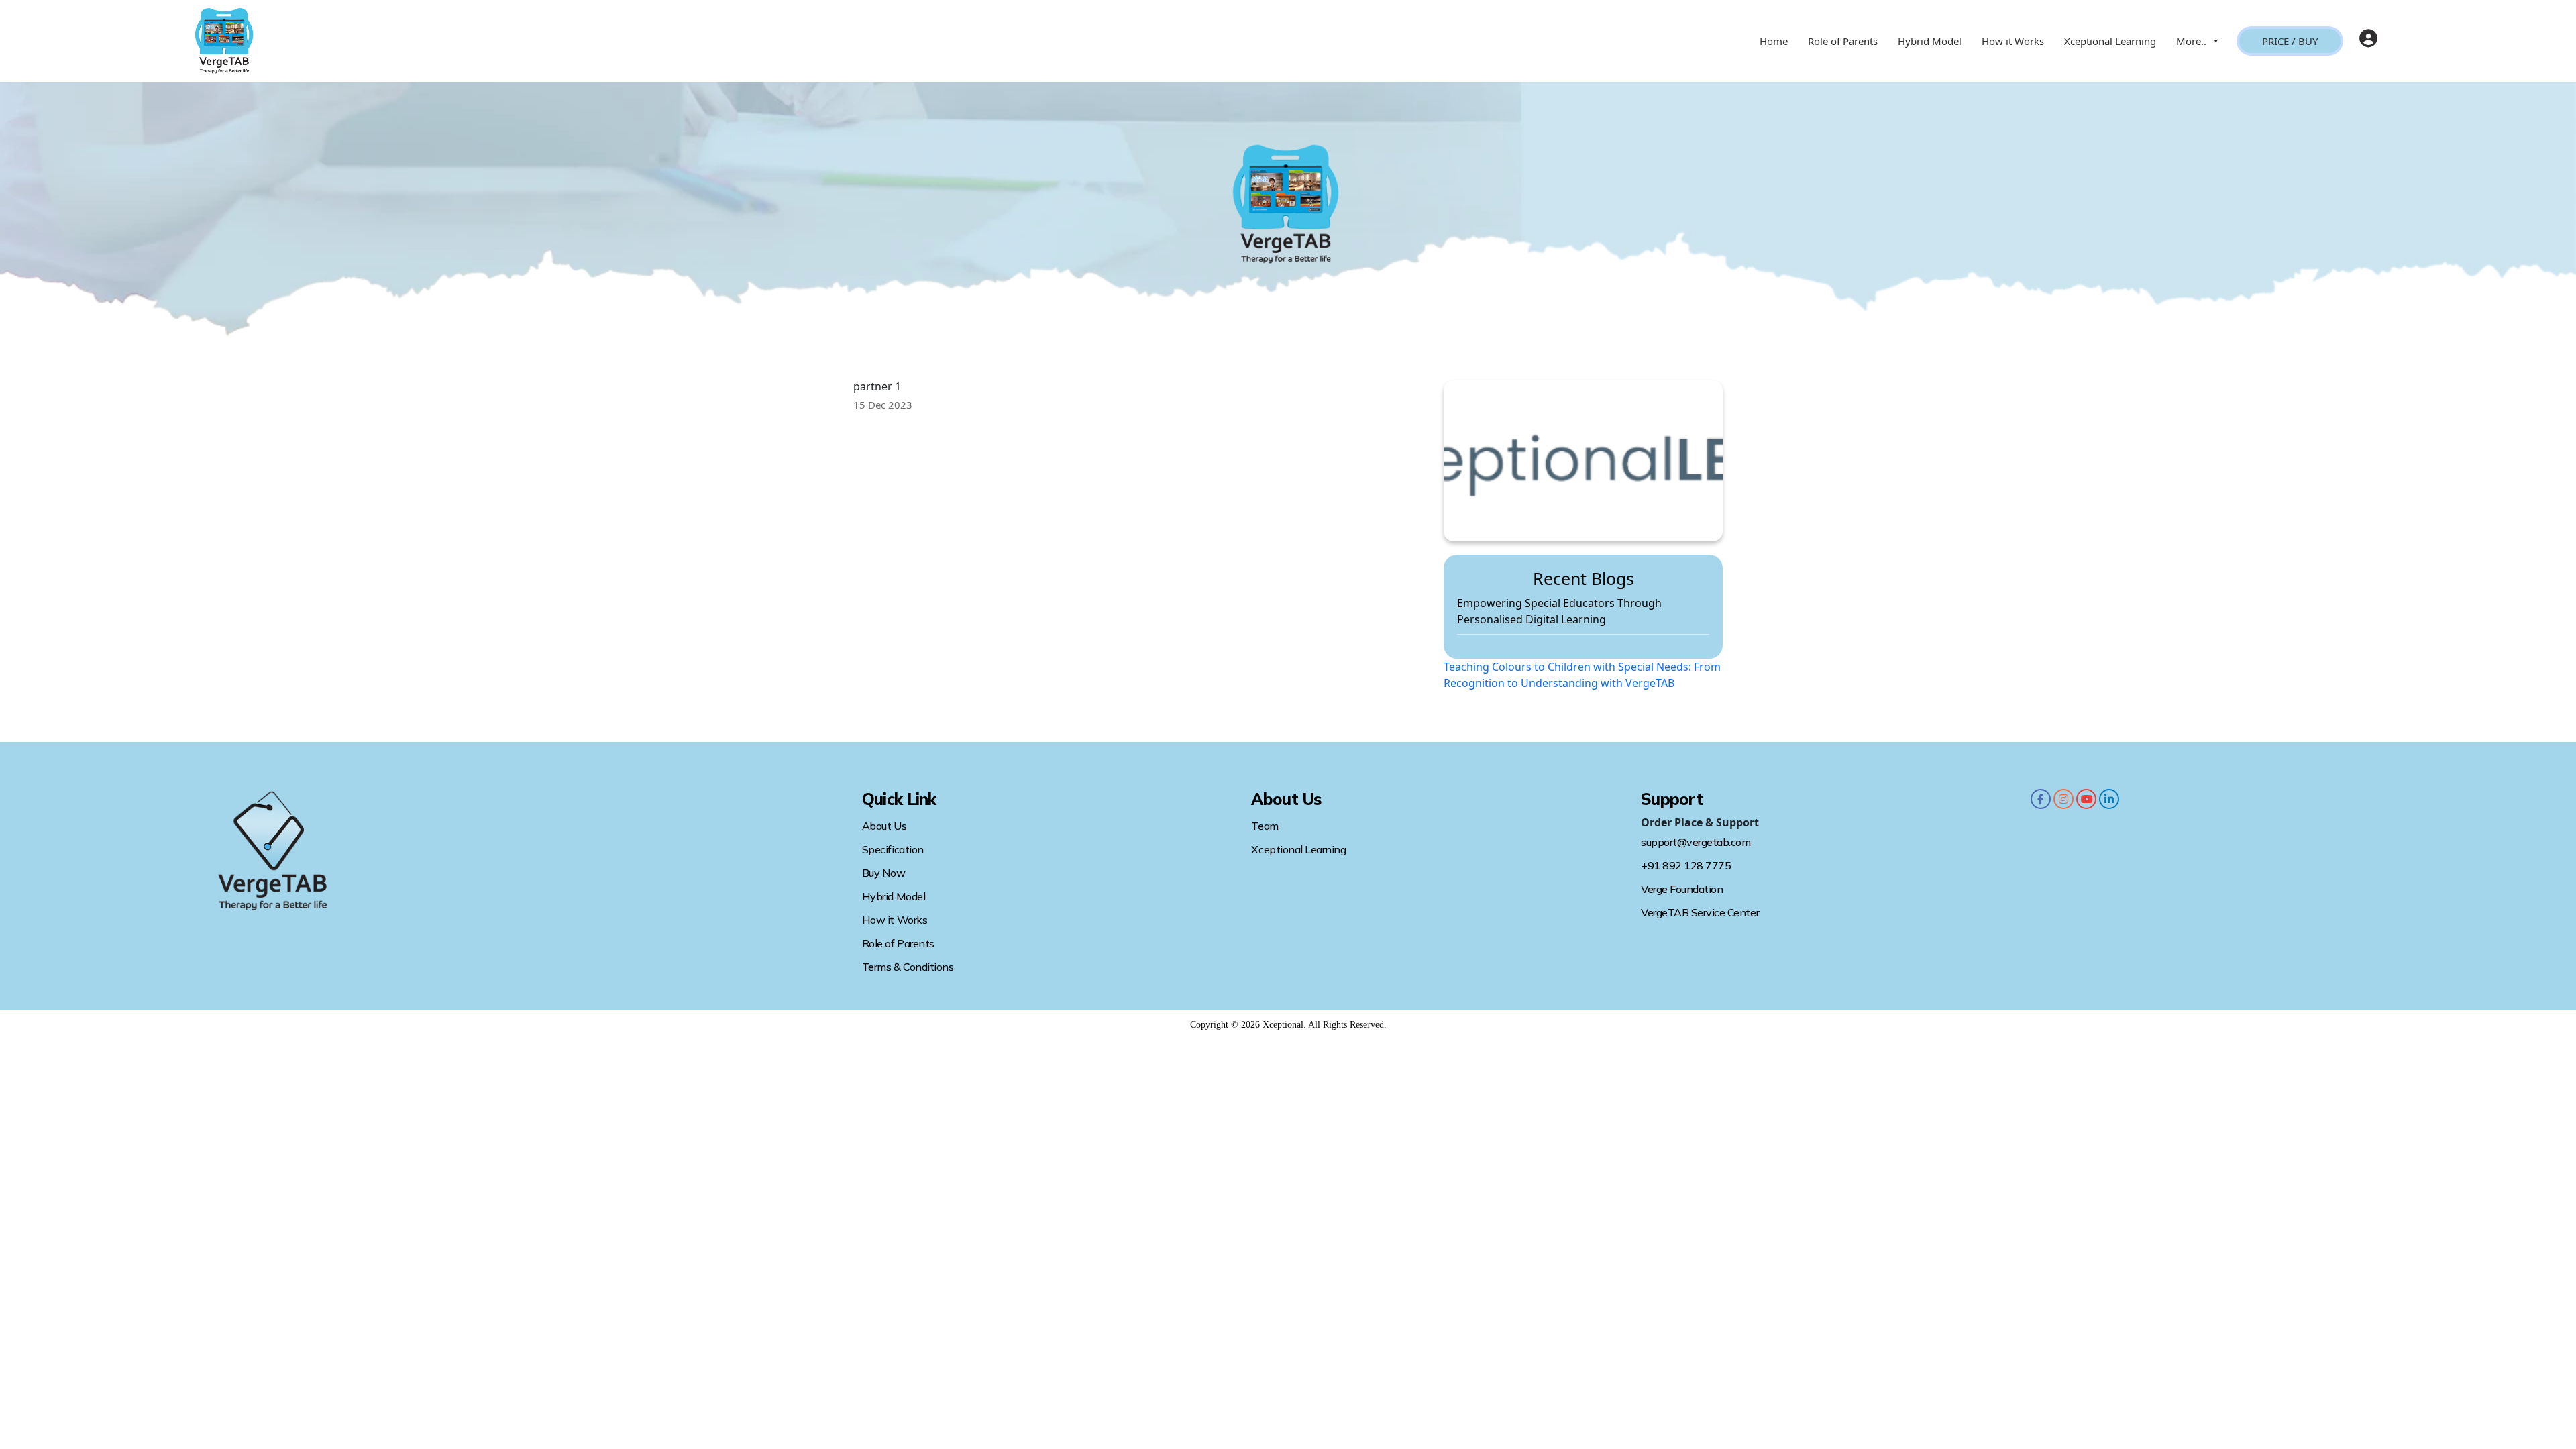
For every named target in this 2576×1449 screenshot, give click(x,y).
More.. (2191, 41)
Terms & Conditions (908, 967)
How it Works (2013, 41)
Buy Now (884, 873)
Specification (893, 849)
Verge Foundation (1682, 889)
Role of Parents (1843, 41)
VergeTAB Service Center (1700, 912)
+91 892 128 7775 (1686, 865)
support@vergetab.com (1696, 842)
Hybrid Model (1930, 41)
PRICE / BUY (2290, 41)
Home (1774, 41)
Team (1265, 826)
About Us (884, 826)
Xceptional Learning (2110, 41)
